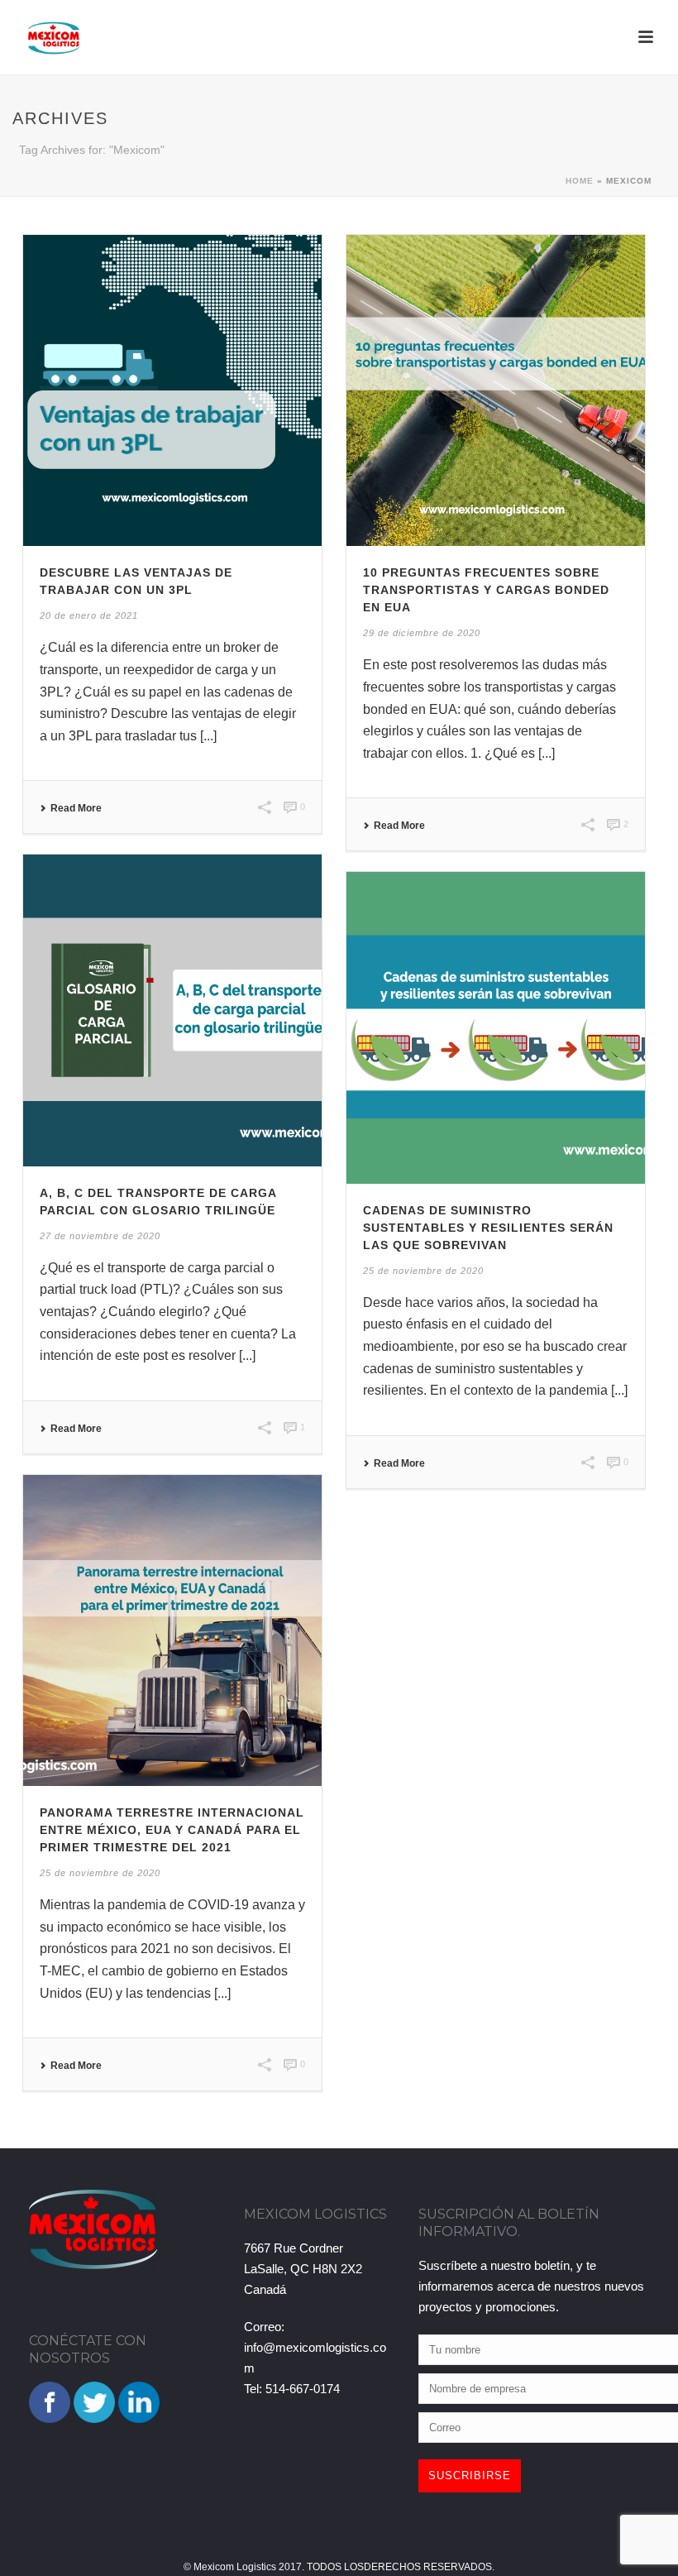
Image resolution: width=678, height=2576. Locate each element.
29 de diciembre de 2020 (422, 633)
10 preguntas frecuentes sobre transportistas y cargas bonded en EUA (486, 590)
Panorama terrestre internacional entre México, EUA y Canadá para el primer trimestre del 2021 (172, 1830)
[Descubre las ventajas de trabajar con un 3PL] (172, 390)
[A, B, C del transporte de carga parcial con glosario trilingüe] (172, 1010)
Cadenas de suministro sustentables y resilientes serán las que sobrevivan (488, 1228)
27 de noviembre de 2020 (100, 1236)
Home (580, 181)
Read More (76, 808)
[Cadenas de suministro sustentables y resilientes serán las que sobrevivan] (496, 1027)
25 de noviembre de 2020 (423, 1271)
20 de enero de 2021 (89, 615)
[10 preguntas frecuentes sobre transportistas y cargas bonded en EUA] (496, 390)
